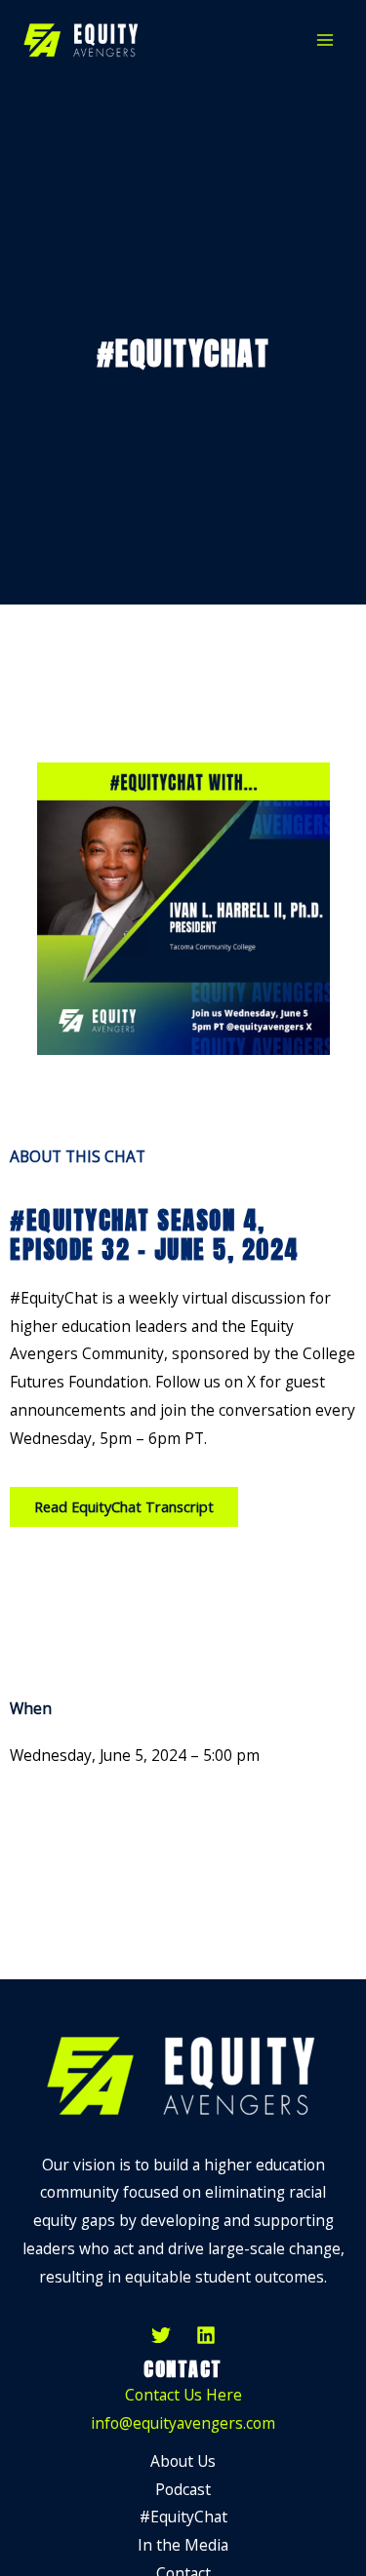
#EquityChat (183, 2517)
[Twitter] (161, 2335)
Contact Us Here (183, 2395)
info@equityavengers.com (183, 2423)
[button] (124, 1507)
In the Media (183, 2545)
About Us (183, 2461)
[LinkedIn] (206, 2335)
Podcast (183, 2489)
